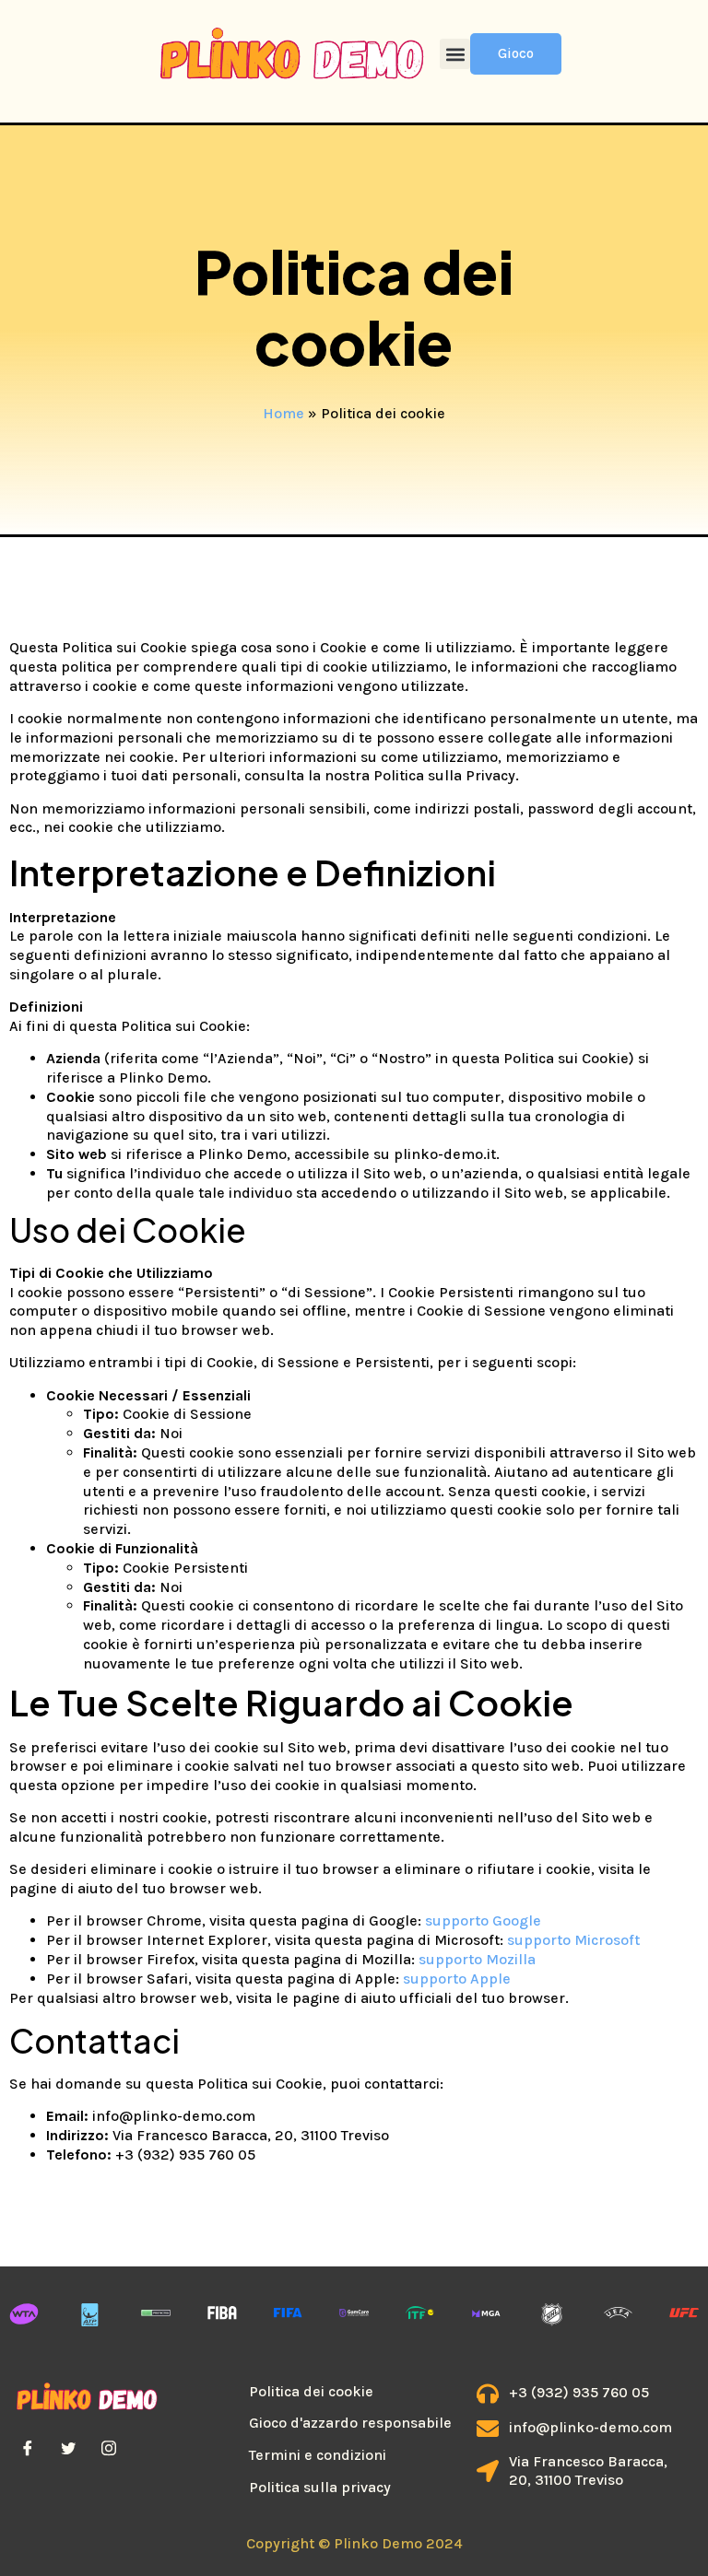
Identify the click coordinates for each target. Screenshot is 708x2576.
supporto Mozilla (477, 1959)
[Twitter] (68, 2448)
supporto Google (483, 1920)
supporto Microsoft (573, 1940)
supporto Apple (457, 1979)
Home (283, 413)
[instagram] (109, 2448)
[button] (455, 54)
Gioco (516, 53)
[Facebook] (28, 2448)
